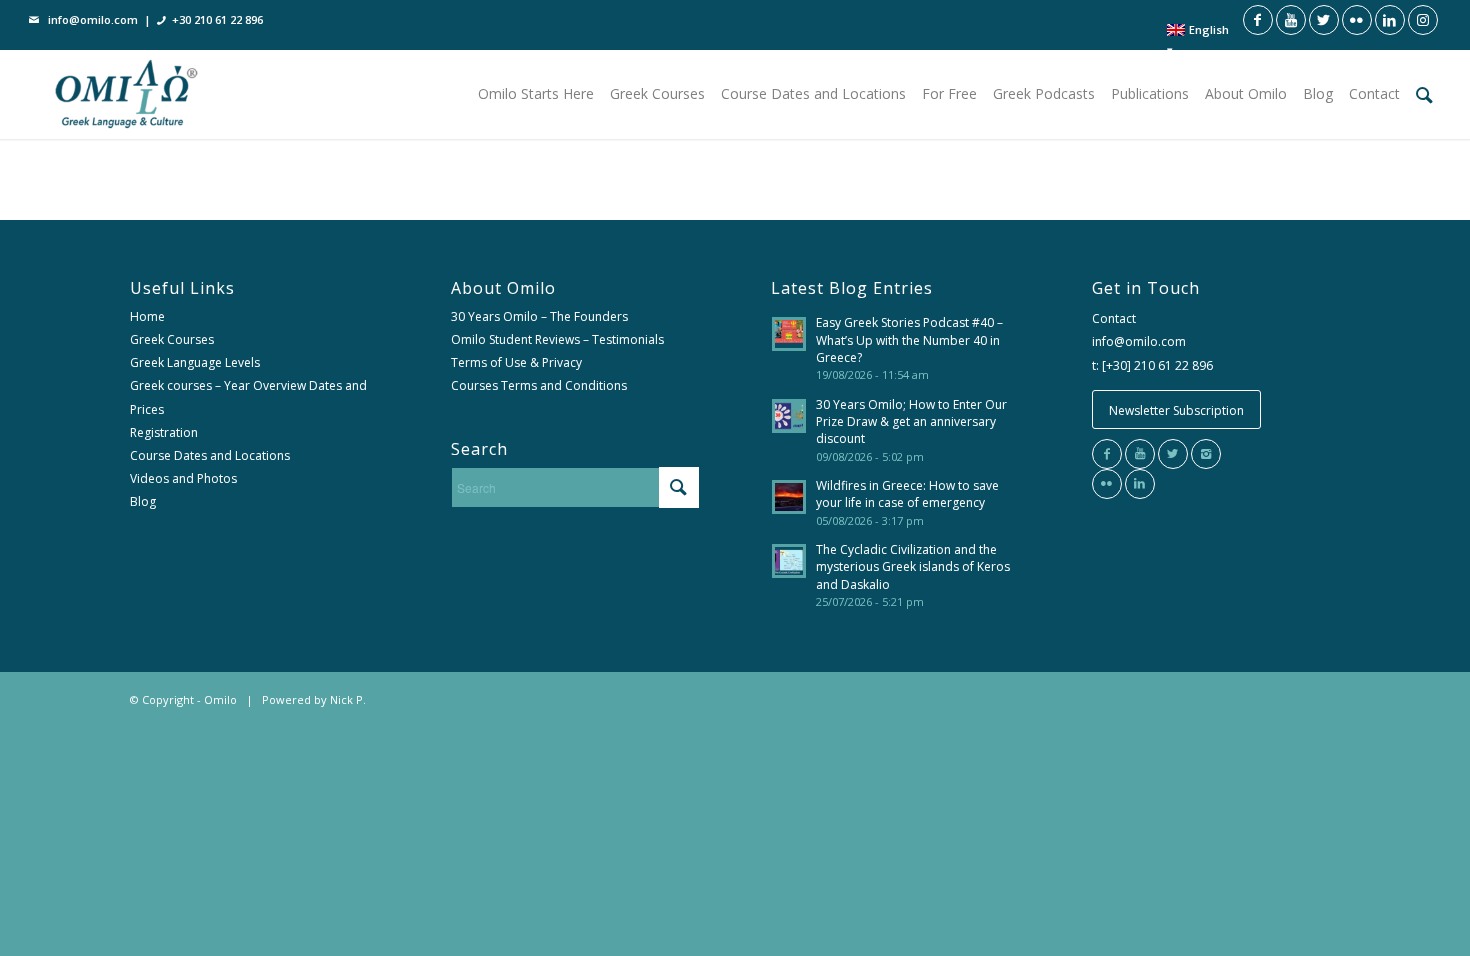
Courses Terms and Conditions (539, 385)
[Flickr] (1107, 484)
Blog (143, 501)
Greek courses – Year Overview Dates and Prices (248, 397)
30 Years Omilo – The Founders (539, 316)
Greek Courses (172, 339)
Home (147, 316)
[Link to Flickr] (1357, 20)
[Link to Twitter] (1324, 20)
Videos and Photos (183, 478)
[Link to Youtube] (1291, 20)
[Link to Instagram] (1423, 20)
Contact (1114, 318)
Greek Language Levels (195, 362)
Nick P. (348, 699)
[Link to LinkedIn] (1390, 20)
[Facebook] (1107, 454)
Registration (164, 432)
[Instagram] (1206, 454)
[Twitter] (1173, 454)
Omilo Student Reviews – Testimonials (557, 339)
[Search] (1424, 94)
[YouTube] (1140, 454)
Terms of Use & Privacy (516, 362)
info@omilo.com (93, 19)
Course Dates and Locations (210, 455)
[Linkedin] (1140, 484)
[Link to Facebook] (1258, 20)
